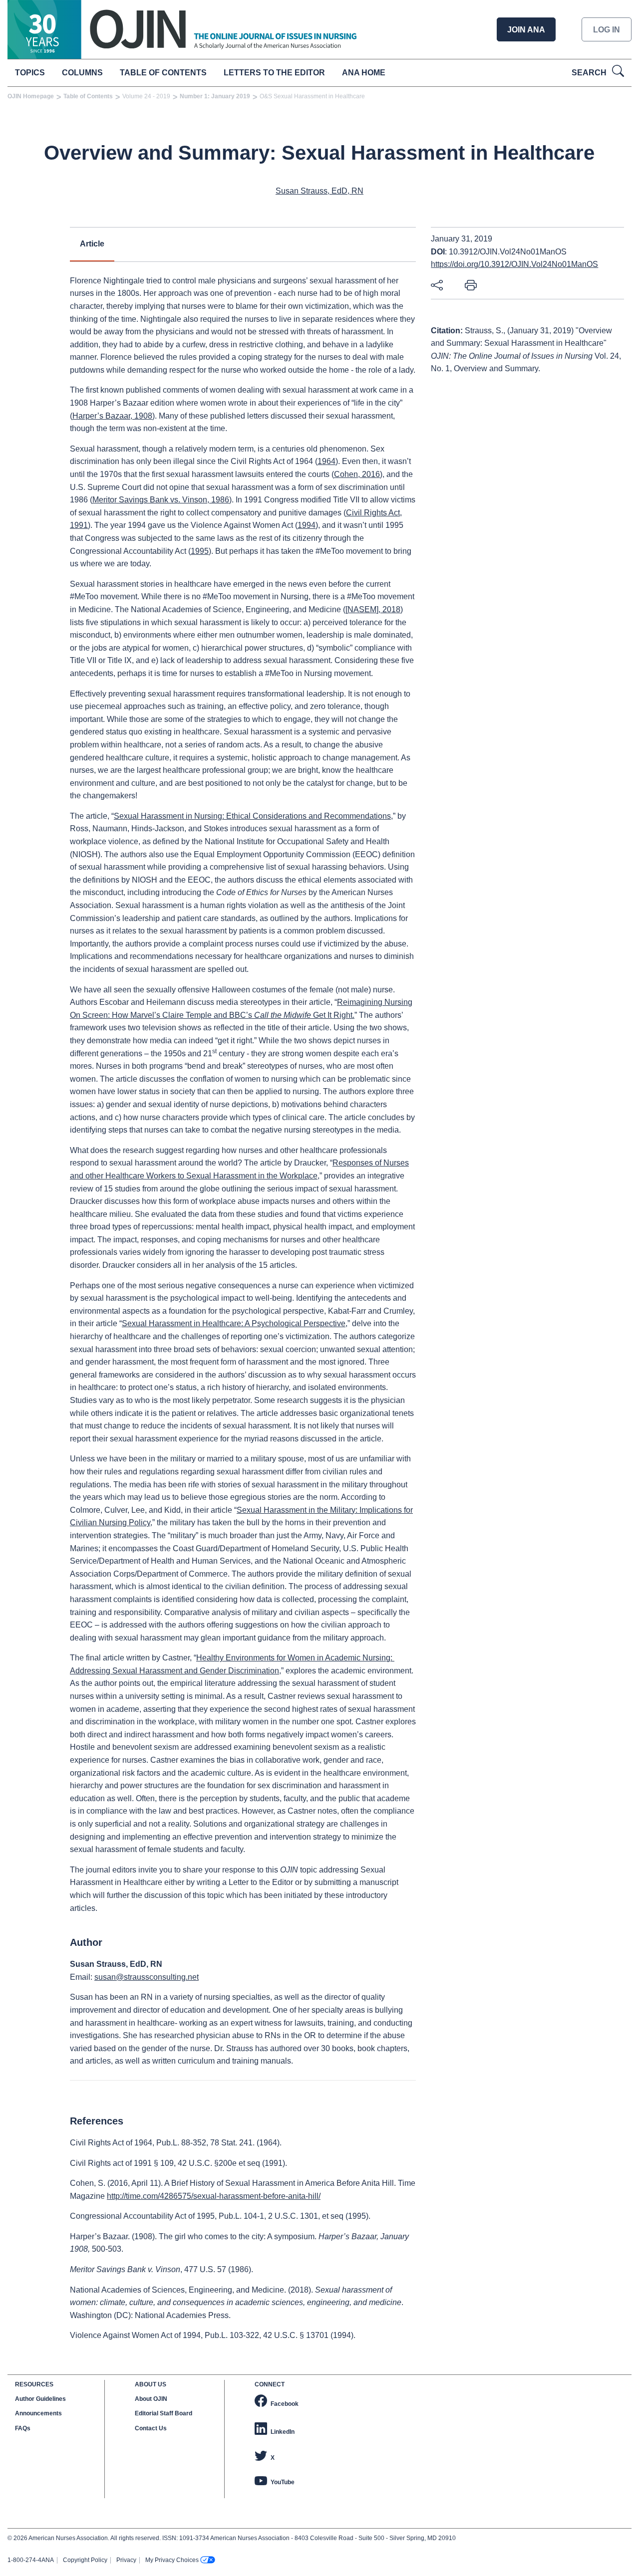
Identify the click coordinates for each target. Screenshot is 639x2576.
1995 (200, 551)
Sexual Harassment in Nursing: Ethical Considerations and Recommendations (252, 816)
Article (92, 244)
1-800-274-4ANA (31, 2560)
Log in (607, 30)
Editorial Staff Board (163, 2413)
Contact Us (151, 2428)
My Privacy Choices (172, 2560)
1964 (326, 461)
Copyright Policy (85, 2560)
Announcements (38, 2413)
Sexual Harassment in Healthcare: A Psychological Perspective (234, 1323)
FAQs (23, 2428)
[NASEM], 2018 (373, 609)
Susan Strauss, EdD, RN (319, 191)
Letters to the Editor (274, 73)
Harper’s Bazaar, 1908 (112, 416)
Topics (30, 73)
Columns (82, 73)
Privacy (126, 2560)
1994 (307, 525)
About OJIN (151, 2399)
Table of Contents (163, 73)
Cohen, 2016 (357, 474)
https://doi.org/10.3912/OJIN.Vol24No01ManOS (514, 264)
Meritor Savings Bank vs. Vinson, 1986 (161, 500)
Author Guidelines (40, 2399)
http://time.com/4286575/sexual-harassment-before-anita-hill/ (214, 2196)
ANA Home (364, 73)
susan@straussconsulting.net (147, 1977)
